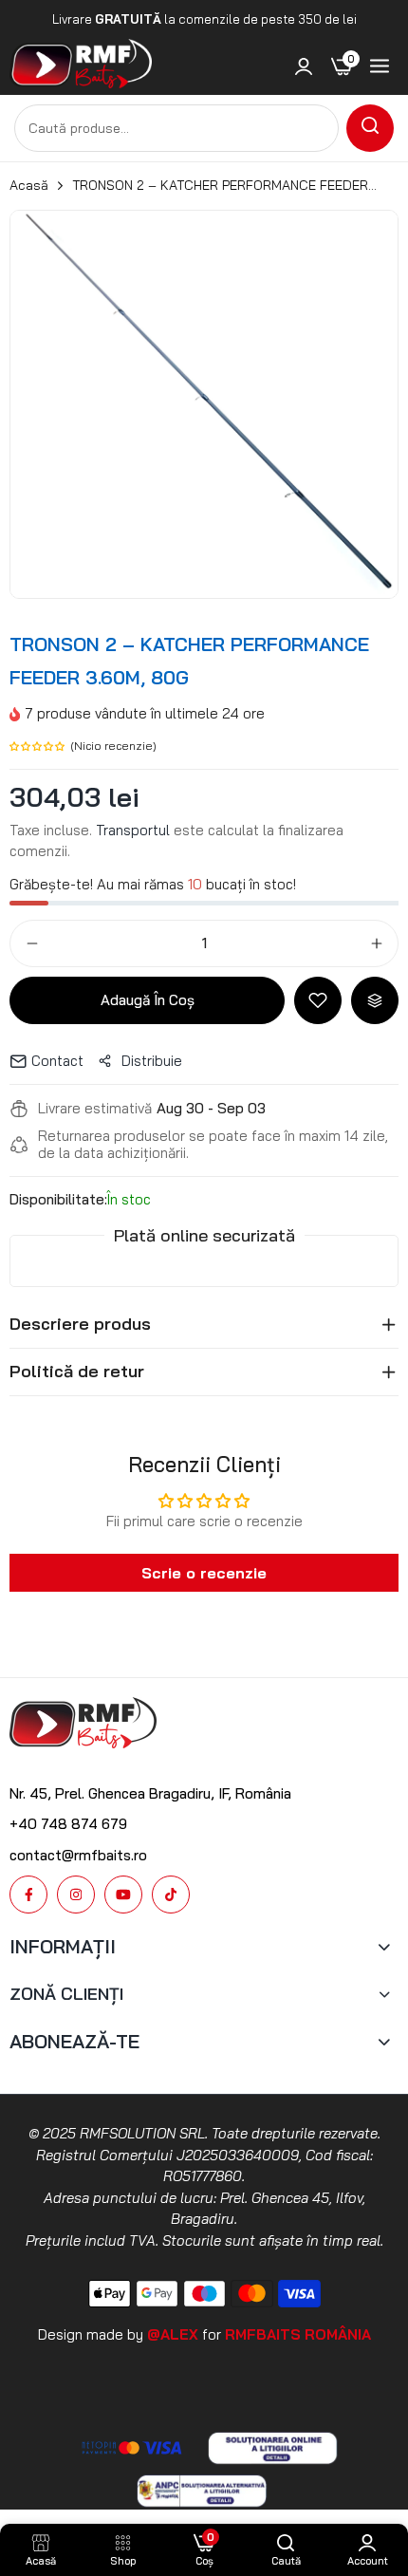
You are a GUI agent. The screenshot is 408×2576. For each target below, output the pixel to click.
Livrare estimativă (95, 1109)
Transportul (133, 830)
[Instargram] (76, 1895)
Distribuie (152, 1061)
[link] (304, 66)
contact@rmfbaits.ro (78, 1855)
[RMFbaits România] (81, 67)
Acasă (29, 185)
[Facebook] (28, 1895)
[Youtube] (123, 1895)
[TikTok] (171, 1895)
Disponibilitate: (58, 1200)
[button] (40, 745)
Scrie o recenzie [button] (204, 1573)
